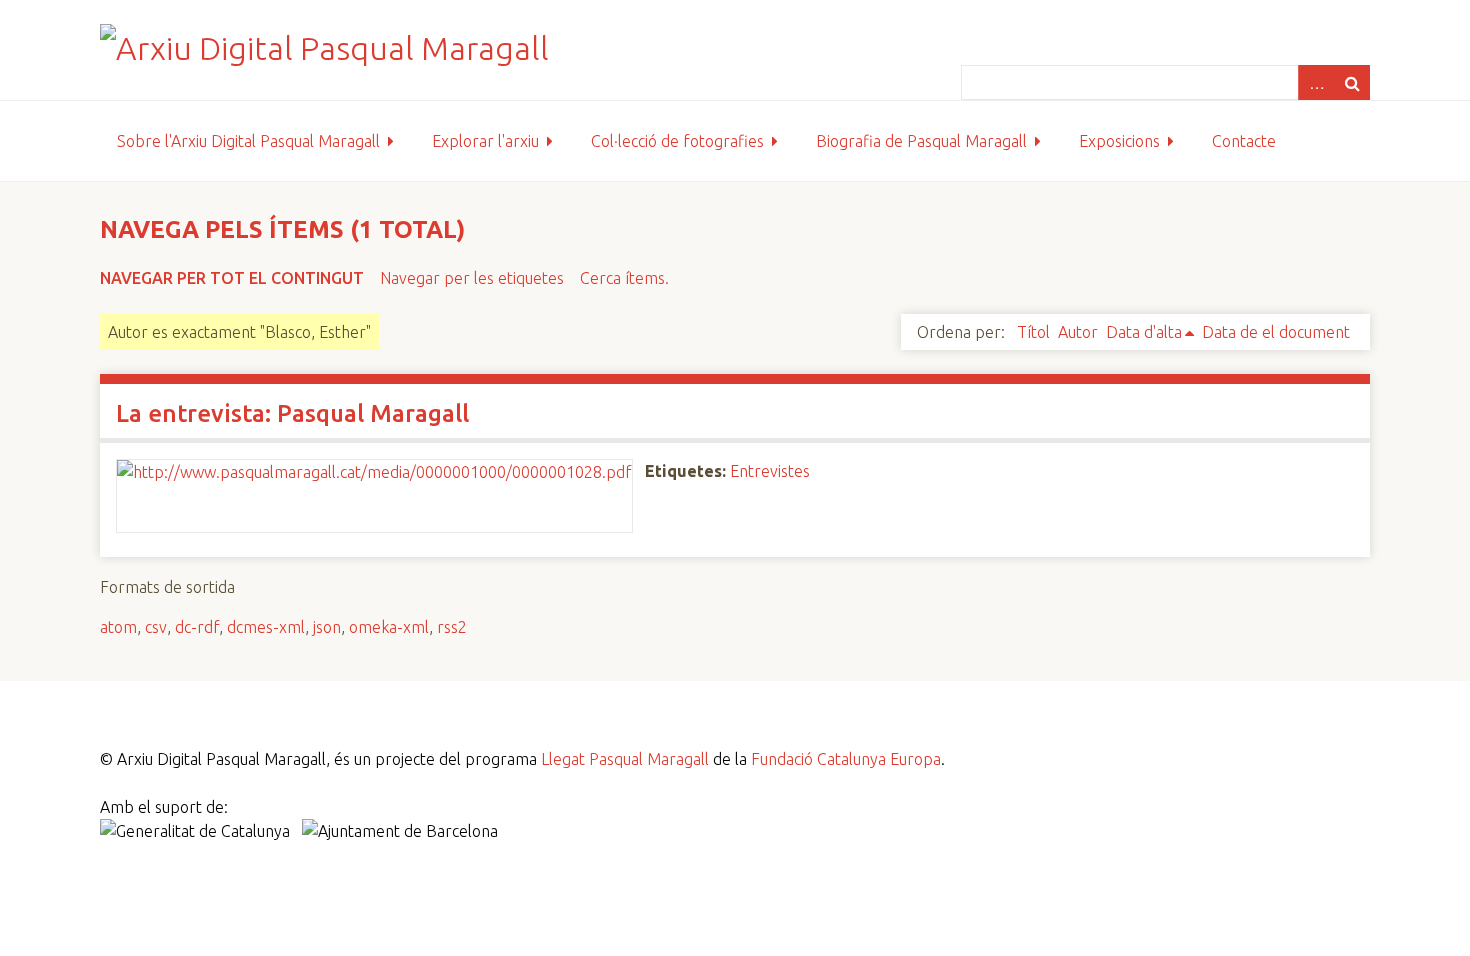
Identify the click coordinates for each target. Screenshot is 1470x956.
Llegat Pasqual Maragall (625, 759)
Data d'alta (1144, 332)
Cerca (1352, 82)
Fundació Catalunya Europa (846, 759)
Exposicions (1119, 141)
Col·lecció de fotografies (677, 141)
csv (156, 627)
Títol (1033, 332)
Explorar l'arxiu (485, 141)
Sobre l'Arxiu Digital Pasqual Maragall (248, 141)
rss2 (452, 627)
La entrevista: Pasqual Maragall (292, 413)
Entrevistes (770, 471)
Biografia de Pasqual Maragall (921, 141)
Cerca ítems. (624, 278)
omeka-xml (389, 627)
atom (118, 627)
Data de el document (1276, 332)
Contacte (1244, 141)
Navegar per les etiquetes (472, 278)
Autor (1078, 332)
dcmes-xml (266, 627)
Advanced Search (1316, 82)
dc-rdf (197, 627)
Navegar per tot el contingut (232, 278)
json (327, 627)
